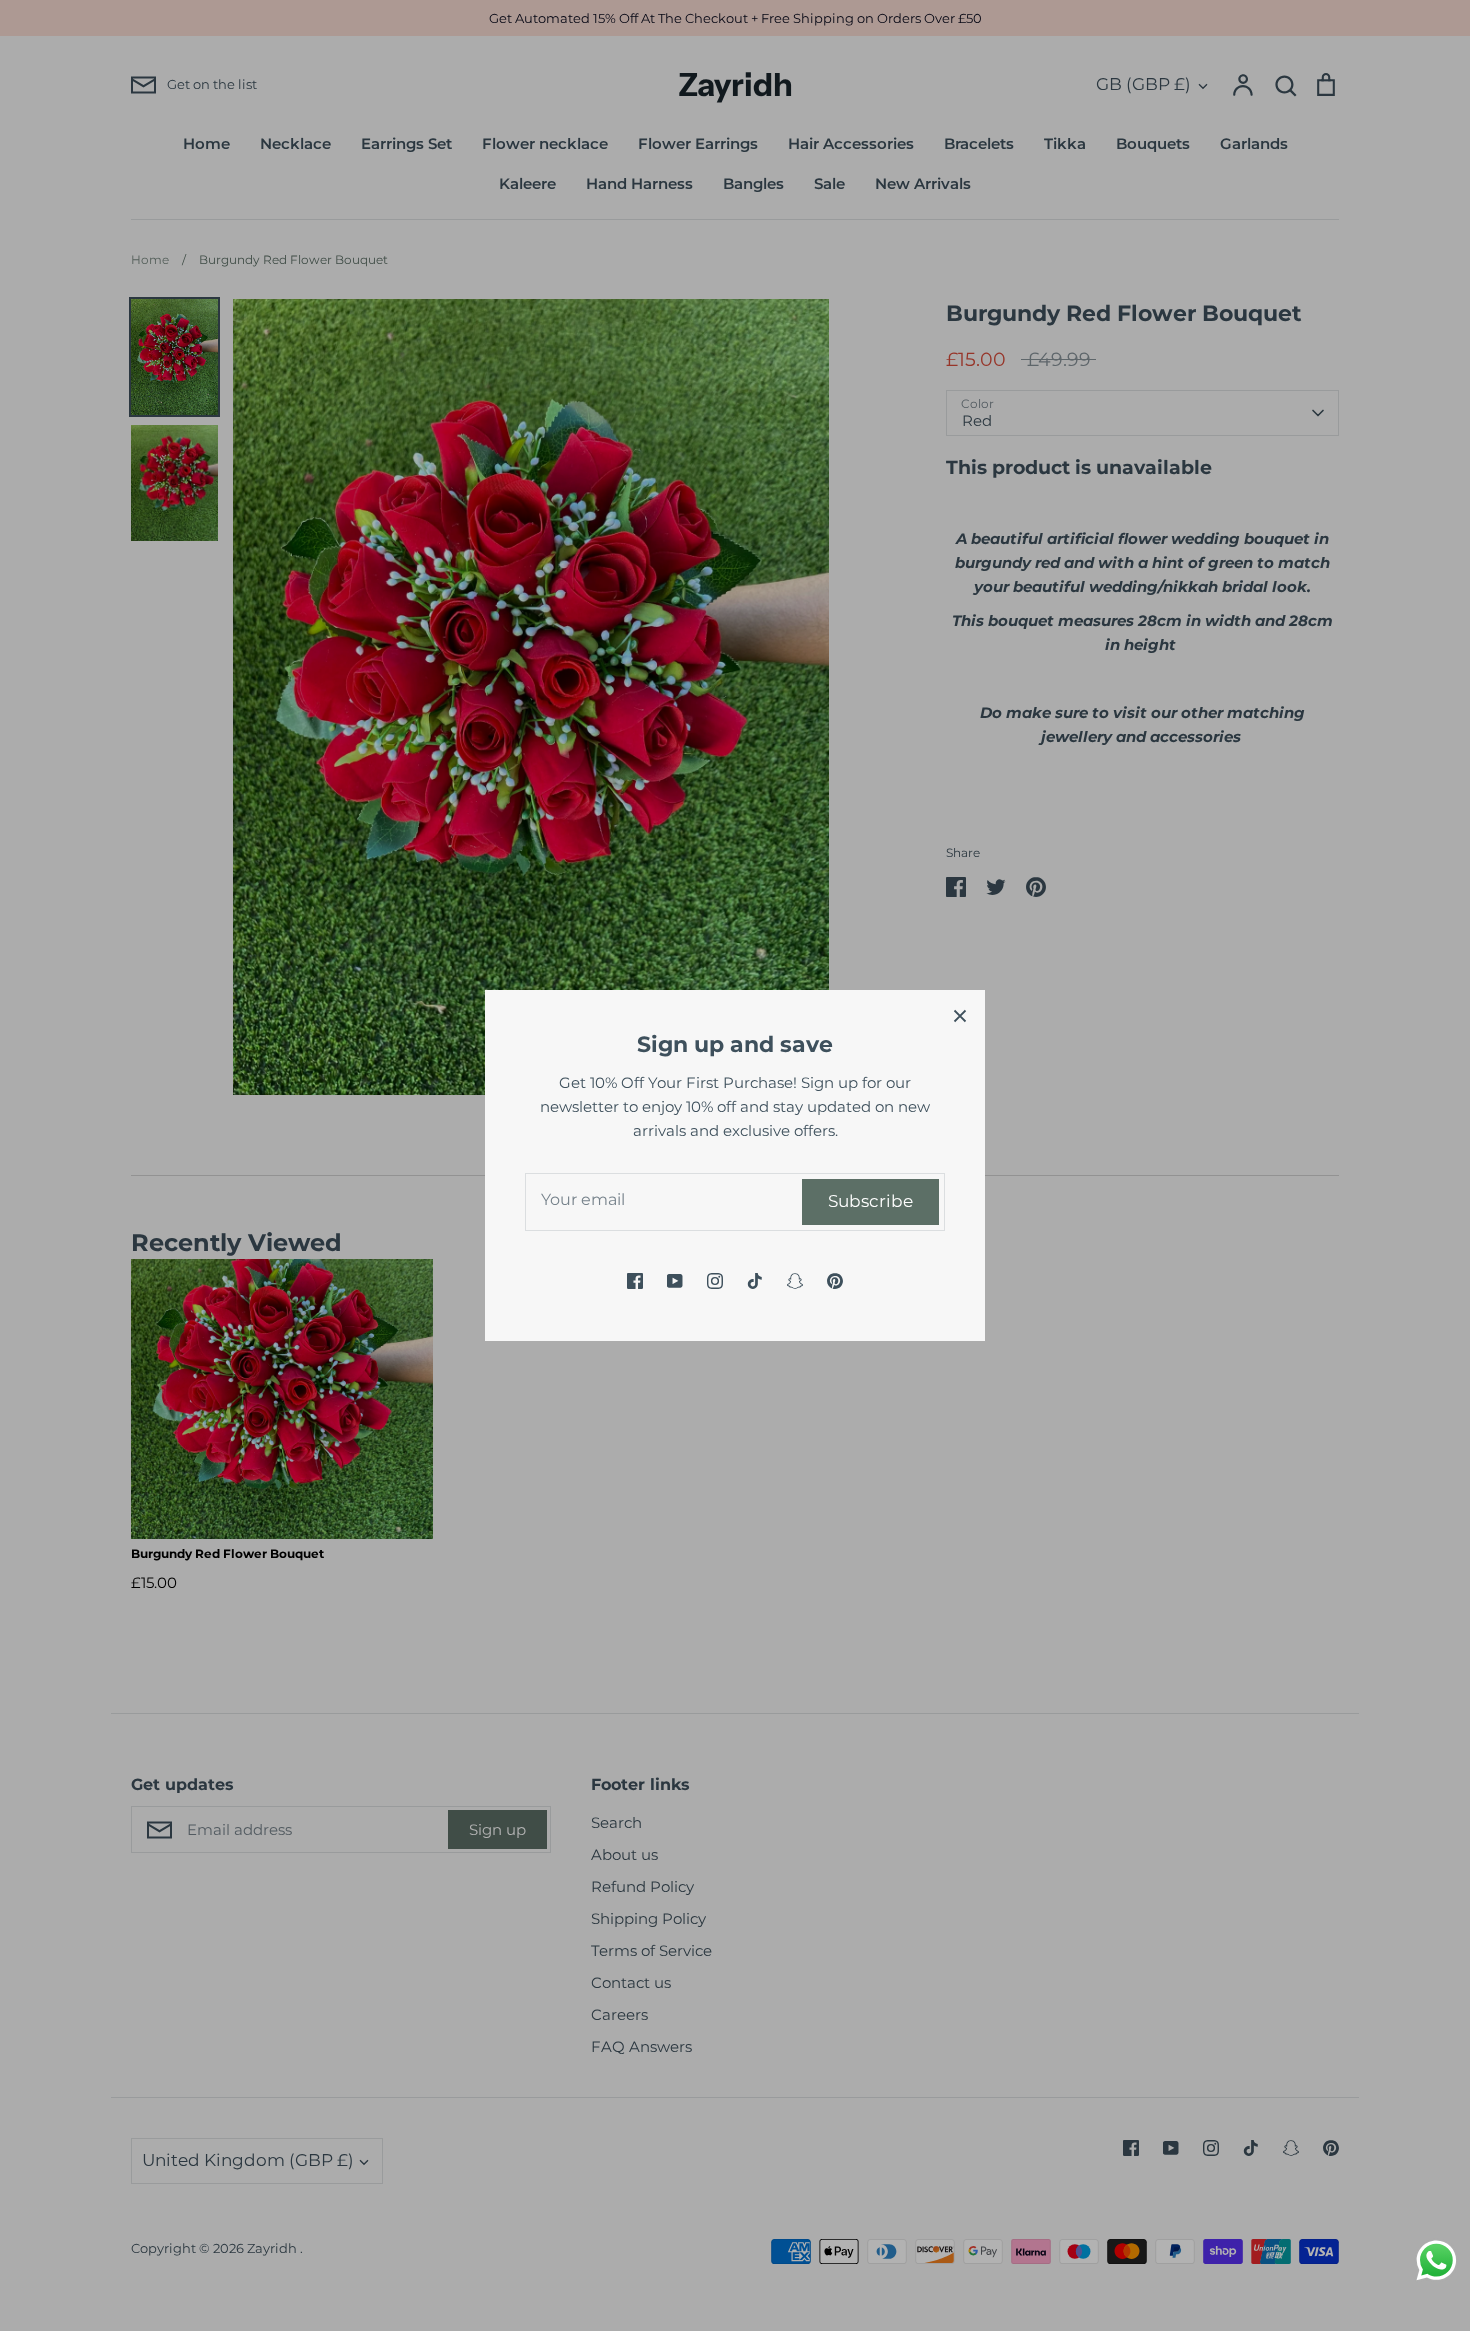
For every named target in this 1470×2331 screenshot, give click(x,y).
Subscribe (870, 1201)
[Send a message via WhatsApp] (1436, 2260)
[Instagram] (715, 1281)
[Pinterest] (835, 1281)
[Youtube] (675, 1281)
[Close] (960, 1015)
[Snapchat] (795, 1281)
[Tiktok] (755, 1281)
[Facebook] (635, 1281)
